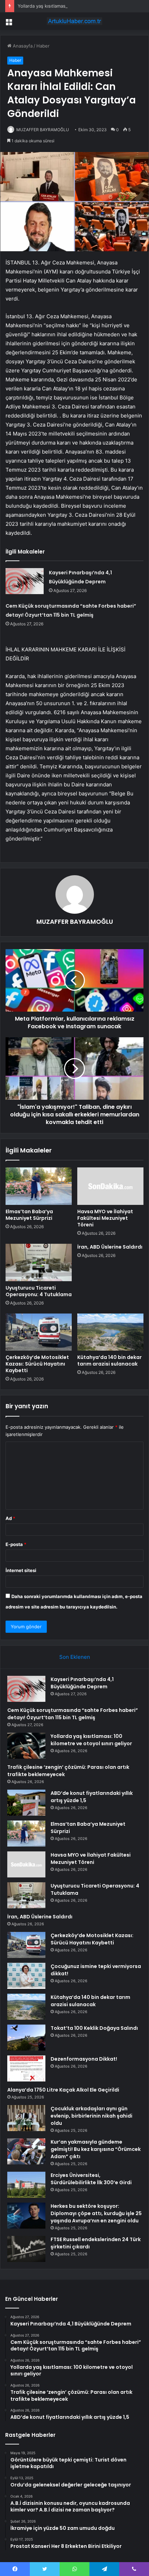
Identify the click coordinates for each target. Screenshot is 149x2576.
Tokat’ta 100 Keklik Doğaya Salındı (94, 2028)
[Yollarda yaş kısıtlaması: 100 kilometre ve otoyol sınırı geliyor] (26, 1746)
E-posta (16, 1544)
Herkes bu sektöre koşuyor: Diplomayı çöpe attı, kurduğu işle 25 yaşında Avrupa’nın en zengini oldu (96, 2213)
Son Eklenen (75, 1657)
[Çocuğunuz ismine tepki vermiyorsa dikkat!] (26, 1976)
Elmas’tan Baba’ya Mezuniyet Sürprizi (29, 1215)
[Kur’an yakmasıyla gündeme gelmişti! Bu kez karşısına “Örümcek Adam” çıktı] (26, 2151)
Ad (10, 1518)
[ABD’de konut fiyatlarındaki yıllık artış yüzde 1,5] (26, 1803)
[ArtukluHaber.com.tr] (74, 21)
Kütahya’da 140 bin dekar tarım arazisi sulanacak (109, 1361)
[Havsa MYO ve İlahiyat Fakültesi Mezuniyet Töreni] (110, 1186)
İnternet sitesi (21, 1570)
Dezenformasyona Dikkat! (84, 2059)
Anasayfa (22, 46)
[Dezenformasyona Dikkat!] (26, 2068)
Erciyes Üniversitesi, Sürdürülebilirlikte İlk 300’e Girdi (91, 2179)
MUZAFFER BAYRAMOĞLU (43, 130)
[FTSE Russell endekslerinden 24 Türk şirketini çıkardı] (26, 2249)
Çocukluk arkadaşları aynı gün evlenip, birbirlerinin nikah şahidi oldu (91, 2116)
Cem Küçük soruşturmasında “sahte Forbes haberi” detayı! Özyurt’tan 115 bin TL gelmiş (73, 1714)
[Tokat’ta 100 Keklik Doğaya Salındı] (26, 2038)
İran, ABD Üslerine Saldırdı (110, 1247)
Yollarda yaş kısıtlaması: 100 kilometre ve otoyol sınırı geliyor (82, 6)
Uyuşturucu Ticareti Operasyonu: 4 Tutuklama (39, 1291)
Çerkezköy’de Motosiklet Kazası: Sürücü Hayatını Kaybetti (37, 1364)
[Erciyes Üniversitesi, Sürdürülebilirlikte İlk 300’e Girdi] (26, 2185)
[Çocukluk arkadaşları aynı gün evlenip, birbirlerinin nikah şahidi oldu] (26, 2118)
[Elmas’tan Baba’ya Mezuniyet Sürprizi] (39, 1186)
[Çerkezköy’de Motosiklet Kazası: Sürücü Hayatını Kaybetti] (39, 1332)
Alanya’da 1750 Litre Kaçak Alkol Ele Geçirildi (63, 2090)
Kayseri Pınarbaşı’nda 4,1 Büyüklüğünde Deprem (82, 1683)
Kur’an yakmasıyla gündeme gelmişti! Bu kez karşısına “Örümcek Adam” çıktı (96, 2149)
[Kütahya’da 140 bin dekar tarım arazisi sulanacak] (110, 1332)
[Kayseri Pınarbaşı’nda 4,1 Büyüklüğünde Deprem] (25, 581)
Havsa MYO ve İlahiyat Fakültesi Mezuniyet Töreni (105, 1218)
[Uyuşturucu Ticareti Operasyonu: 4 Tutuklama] (39, 1262)
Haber (43, 46)
